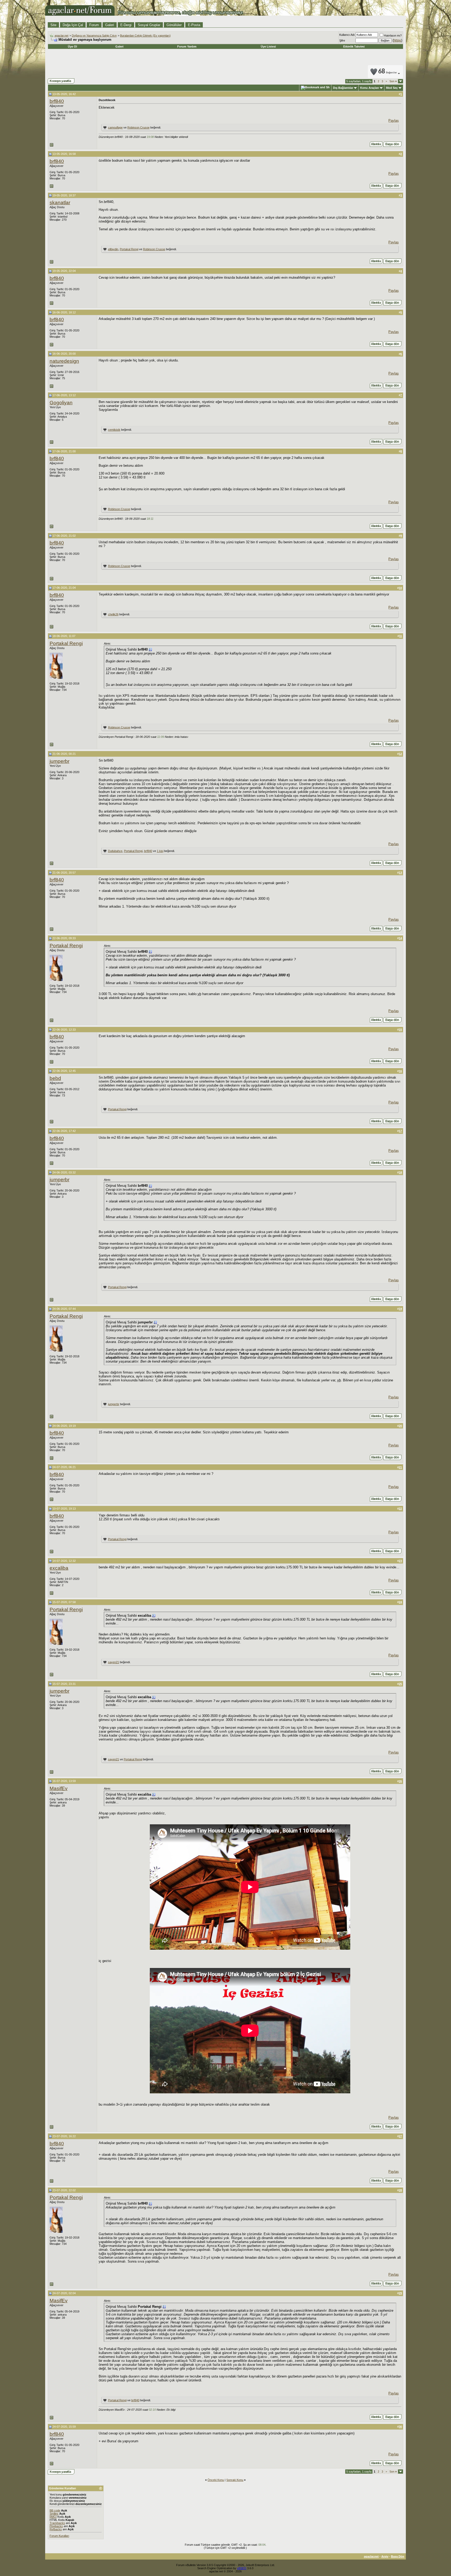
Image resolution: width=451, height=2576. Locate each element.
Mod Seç (392, 88)
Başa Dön (398, 2556)
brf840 (57, 101)
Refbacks (56, 2529)
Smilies (54, 2514)
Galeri (110, 25)
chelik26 (113, 614)
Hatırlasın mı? (393, 36)
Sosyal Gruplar (149, 25)
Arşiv (385, 2556)
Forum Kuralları (59, 2536)
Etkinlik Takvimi (354, 46)
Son (393, 81)
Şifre (342, 40)
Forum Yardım (187, 46)
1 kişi (160, 851)
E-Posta (194, 25)
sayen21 (114, 1662)
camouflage (115, 127)
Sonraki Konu (235, 2480)
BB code (55, 2510)
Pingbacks (56, 2526)
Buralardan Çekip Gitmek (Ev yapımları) (145, 36)
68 (388, 72)
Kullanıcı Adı (347, 35)
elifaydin (113, 249)
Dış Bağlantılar (343, 88)
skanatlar (60, 203)
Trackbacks (57, 2523)
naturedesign (64, 361)
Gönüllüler (174, 25)
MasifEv (59, 1788)
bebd (55, 1078)
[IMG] (53, 2517)
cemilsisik (114, 430)
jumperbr (60, 761)
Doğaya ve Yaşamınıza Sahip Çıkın (94, 36)
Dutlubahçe (115, 851)
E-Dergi (126, 25)
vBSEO (242, 2568)
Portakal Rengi (129, 249)
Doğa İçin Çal (73, 25)
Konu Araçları (370, 88)
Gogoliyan (61, 403)
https (397, 40)
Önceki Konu (216, 2480)
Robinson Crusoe (138, 127)
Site (53, 25)
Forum (94, 25)
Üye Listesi (268, 46)
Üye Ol (72, 46)
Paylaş (394, 121)
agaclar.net (61, 36)
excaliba (59, 1568)
